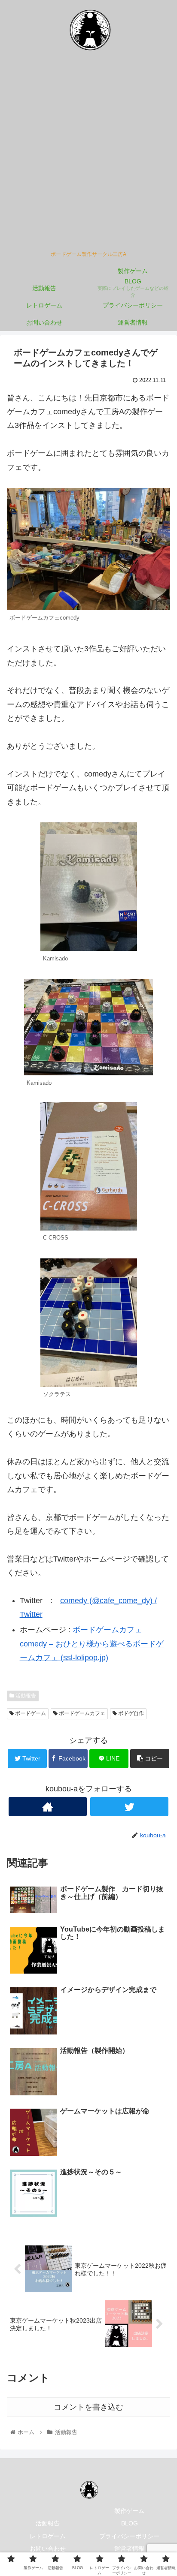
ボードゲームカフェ (81, 1713)
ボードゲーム (30, 1713)
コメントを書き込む (88, 2407)
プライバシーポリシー (129, 2536)
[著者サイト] (48, 1807)
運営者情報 (129, 2549)
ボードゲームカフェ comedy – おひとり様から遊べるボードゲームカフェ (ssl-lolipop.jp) (92, 1644)
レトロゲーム (48, 2536)
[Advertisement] (88, 154)
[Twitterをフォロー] (129, 1807)
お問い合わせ (48, 2549)
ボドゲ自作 (130, 1713)
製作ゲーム (129, 2511)
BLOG (130, 2523)
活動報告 (25, 1696)
